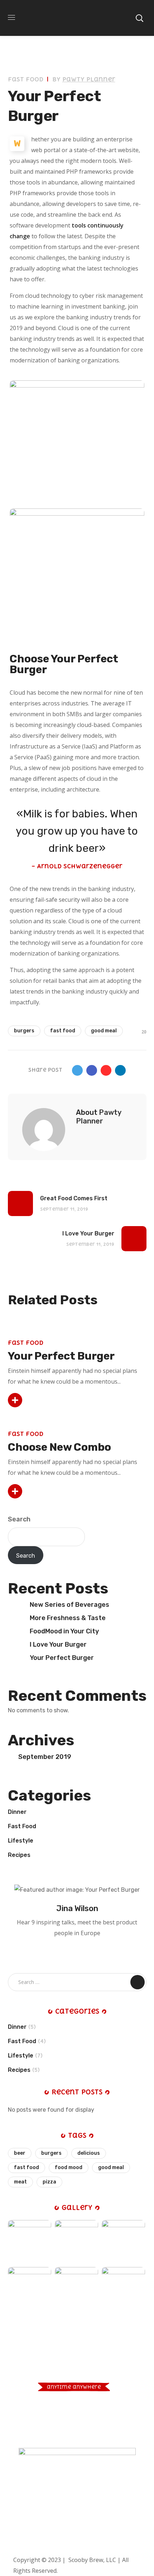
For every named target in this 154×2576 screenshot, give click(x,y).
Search (19, 1519)
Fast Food (26, 79)
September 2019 (45, 1757)
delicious (89, 2153)
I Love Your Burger (58, 1644)
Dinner (17, 1812)
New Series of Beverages (69, 1605)
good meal (104, 1031)
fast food (63, 1031)
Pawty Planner (89, 79)
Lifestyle (21, 1841)
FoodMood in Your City (64, 1631)
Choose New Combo (59, 1447)
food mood (69, 2167)
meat (20, 2182)
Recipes (19, 1855)
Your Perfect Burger (61, 1356)
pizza (49, 2182)
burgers (24, 1031)
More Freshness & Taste (68, 1618)
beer (20, 2153)
